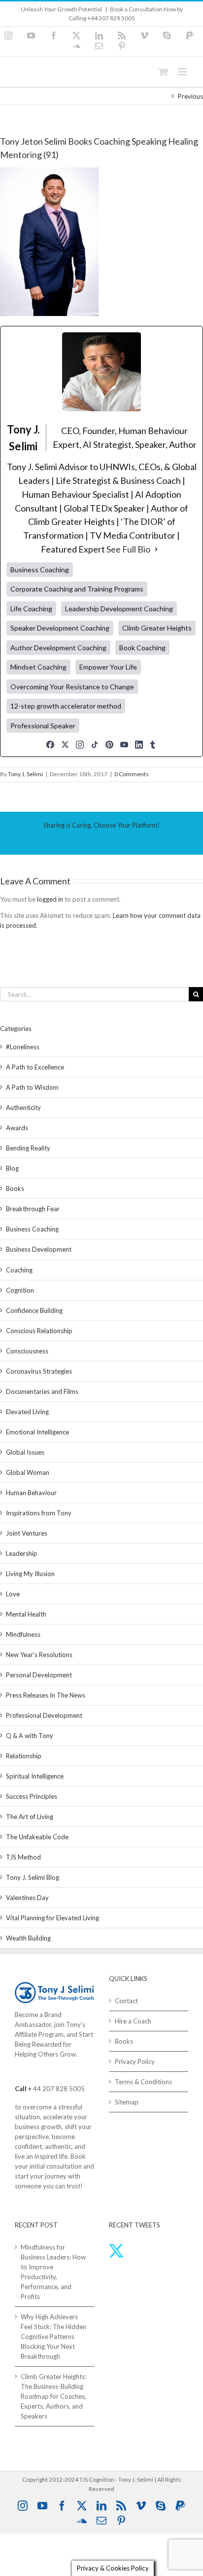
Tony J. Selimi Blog (33, 1877)
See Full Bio (128, 549)
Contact (126, 2001)
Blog (12, 1168)
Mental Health (26, 1614)
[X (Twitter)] (65, 745)
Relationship (24, 1756)
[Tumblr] (153, 745)
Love (13, 1594)
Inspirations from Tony (39, 1513)
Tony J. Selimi (25, 774)
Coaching (19, 1270)
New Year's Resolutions (39, 1655)
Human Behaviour (31, 1493)
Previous (190, 96)
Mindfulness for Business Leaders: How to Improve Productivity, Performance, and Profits (53, 2272)
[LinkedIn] (139, 745)
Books (15, 1189)
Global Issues (25, 1452)
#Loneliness (23, 1047)
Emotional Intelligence (37, 1432)
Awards (17, 1128)
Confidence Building (34, 1310)
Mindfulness (23, 1634)
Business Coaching (32, 1229)
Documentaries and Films (42, 1391)
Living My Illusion (30, 1574)
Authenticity (23, 1108)
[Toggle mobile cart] (163, 72)
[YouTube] (124, 745)
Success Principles (32, 1796)
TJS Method (23, 1857)
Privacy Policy (135, 2061)
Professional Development (44, 1715)
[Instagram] (80, 745)
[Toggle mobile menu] (183, 72)
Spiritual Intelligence (35, 1776)
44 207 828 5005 (59, 2089)
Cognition (20, 1290)
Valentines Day (27, 1898)
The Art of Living (30, 1817)
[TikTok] (95, 745)
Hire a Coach (133, 2021)
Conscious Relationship (39, 1331)
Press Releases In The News (46, 1695)
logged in (50, 899)
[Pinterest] (109, 745)
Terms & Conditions (143, 2082)
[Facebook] (50, 745)
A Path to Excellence (35, 1067)
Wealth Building (28, 1938)
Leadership (22, 1553)
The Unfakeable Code (37, 1837)
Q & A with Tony (30, 1736)
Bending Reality (28, 1148)
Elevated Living (27, 1412)
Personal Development (39, 1675)
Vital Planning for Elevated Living (52, 1918)
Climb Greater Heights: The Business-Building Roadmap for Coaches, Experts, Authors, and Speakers (53, 2396)
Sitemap (127, 2102)
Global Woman (28, 1472)
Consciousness (27, 1351)
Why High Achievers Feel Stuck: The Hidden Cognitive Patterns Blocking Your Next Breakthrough (53, 2337)
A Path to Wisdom (32, 1087)
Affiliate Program (39, 2034)
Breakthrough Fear (33, 1209)
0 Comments (132, 774)
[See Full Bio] (156, 550)
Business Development (39, 1249)
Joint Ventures (27, 1533)
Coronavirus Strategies (39, 1371)
